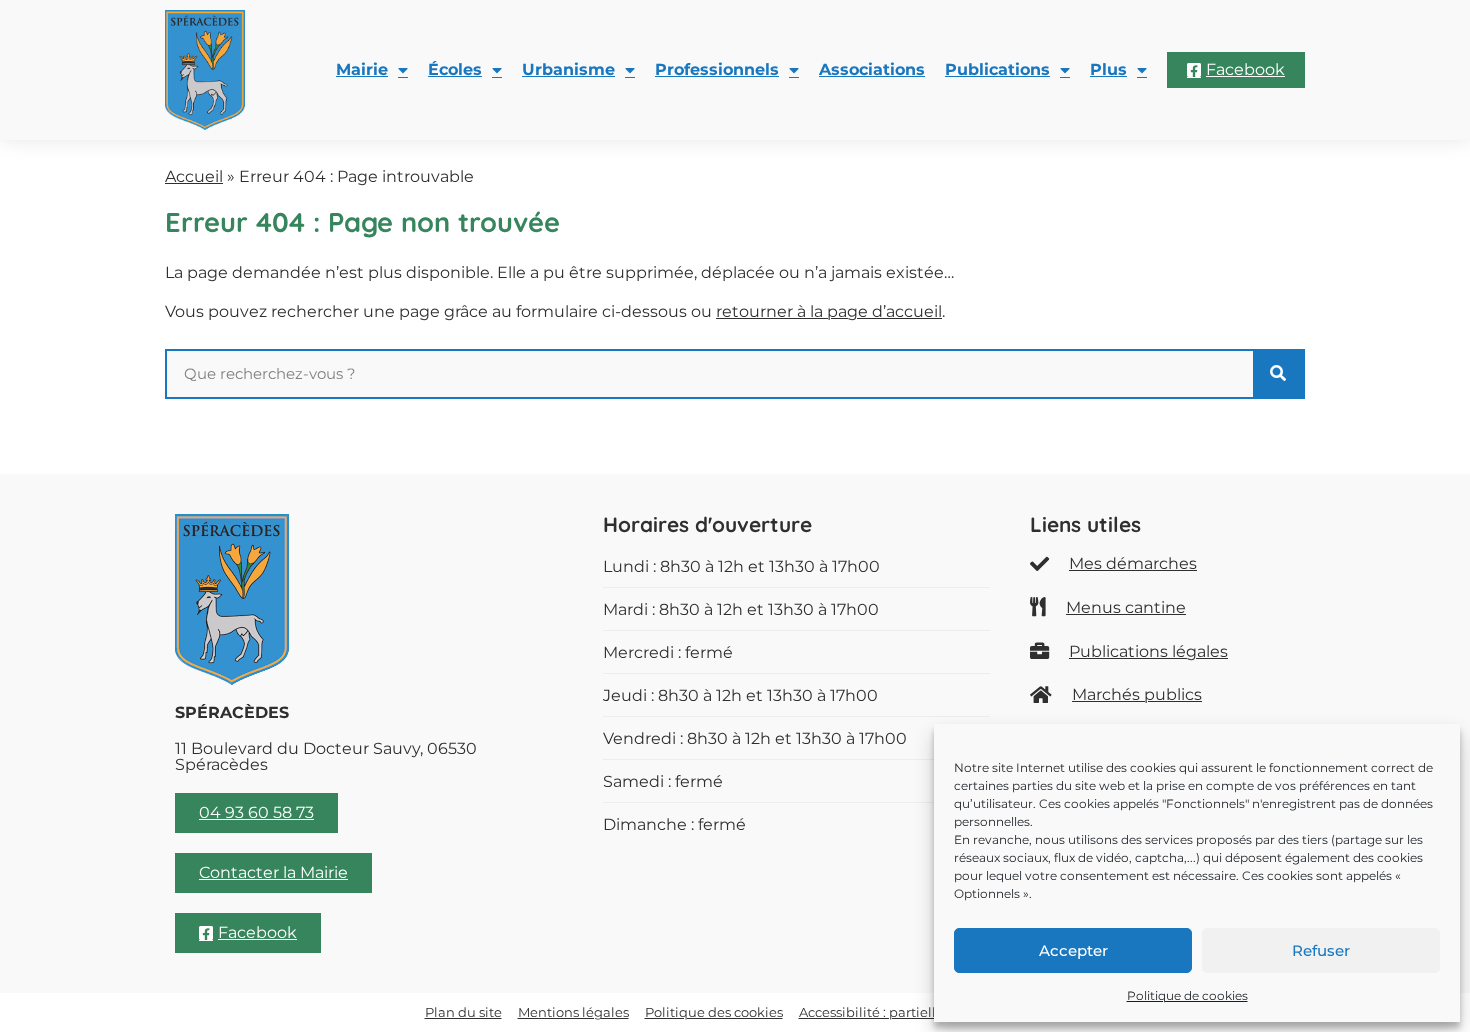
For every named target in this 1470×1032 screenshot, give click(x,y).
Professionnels (717, 69)
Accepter (1073, 950)
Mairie (362, 69)
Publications (997, 69)
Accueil (194, 176)
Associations (872, 69)
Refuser (1321, 950)
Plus (1108, 69)
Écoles (455, 69)
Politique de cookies (1187, 995)
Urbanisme (568, 69)
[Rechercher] (1278, 374)
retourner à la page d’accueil (829, 311)
